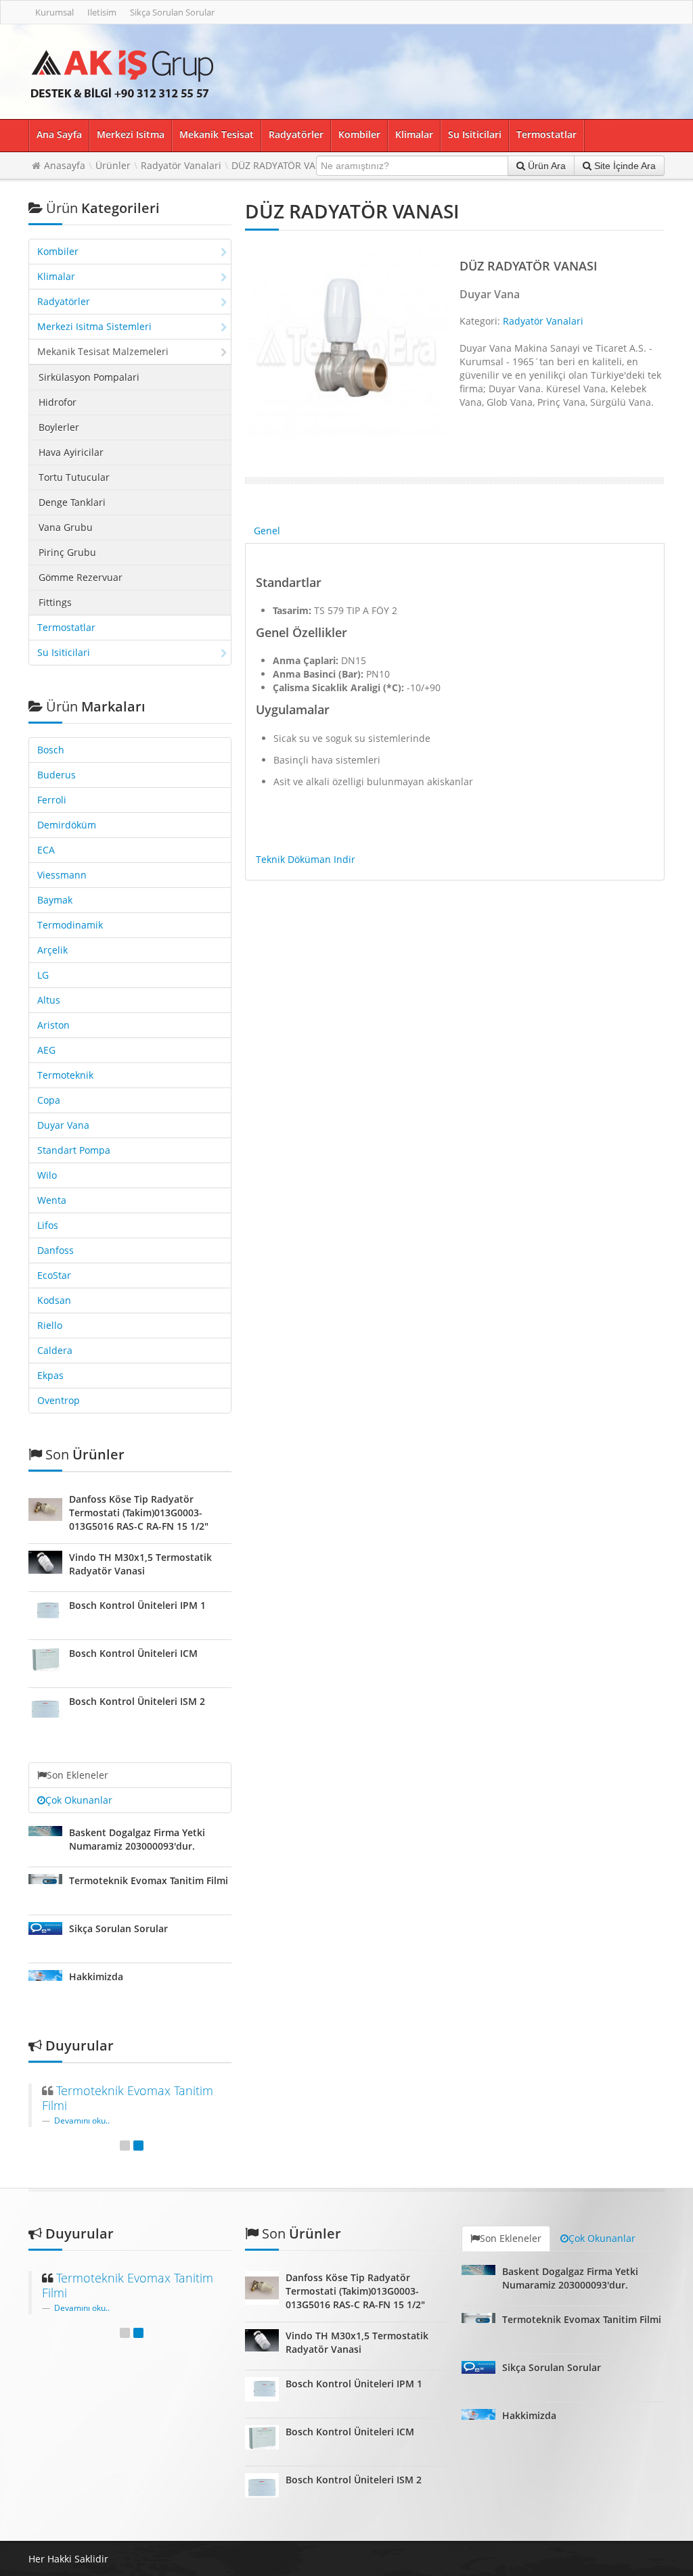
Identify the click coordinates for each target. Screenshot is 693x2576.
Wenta (52, 1200)
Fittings (55, 602)
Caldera (55, 1350)
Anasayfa (65, 165)
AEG (46, 1050)
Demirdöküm (67, 825)
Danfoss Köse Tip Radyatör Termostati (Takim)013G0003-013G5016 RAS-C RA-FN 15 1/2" (139, 1513)
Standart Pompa (74, 1150)
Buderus (57, 775)
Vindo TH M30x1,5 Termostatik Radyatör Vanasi (140, 1564)
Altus (49, 1000)
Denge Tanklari (72, 502)
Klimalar (414, 134)
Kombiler (359, 134)
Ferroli (52, 800)
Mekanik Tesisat (217, 134)
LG (43, 975)
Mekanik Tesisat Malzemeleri (103, 351)
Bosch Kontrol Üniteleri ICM (133, 1653)
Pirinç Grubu (67, 552)
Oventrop (59, 1400)
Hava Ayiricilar (71, 452)
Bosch (51, 750)
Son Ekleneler (77, 1775)
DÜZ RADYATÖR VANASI (284, 165)
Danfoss (55, 1250)
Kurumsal (54, 12)
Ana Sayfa (59, 134)
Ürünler (113, 165)
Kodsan (54, 1300)
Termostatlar (546, 134)
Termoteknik (65, 1075)
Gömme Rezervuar (81, 577)
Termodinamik (70, 925)
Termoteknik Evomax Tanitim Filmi (149, 1880)
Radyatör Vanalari (181, 165)
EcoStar (54, 1275)
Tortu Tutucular (74, 477)
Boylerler (59, 427)
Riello (50, 1325)
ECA (46, 850)
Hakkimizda (96, 1976)
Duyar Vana (63, 1125)
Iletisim (102, 12)
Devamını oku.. (82, 2120)
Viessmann (62, 875)
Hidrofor (58, 402)
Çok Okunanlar (79, 1800)
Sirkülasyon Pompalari (89, 377)
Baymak (55, 900)
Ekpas (50, 1375)
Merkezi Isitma (131, 134)
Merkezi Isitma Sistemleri (94, 326)
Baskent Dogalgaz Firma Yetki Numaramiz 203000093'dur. (137, 1839)
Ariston (53, 1025)
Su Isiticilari (475, 134)
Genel (267, 531)
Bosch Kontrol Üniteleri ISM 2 (137, 1701)
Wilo (47, 1175)
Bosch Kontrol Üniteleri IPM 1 (137, 1605)
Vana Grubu (66, 527)
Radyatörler (296, 134)
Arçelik (52, 950)
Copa (49, 1100)
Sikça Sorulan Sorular (172, 12)
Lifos (48, 1225)
